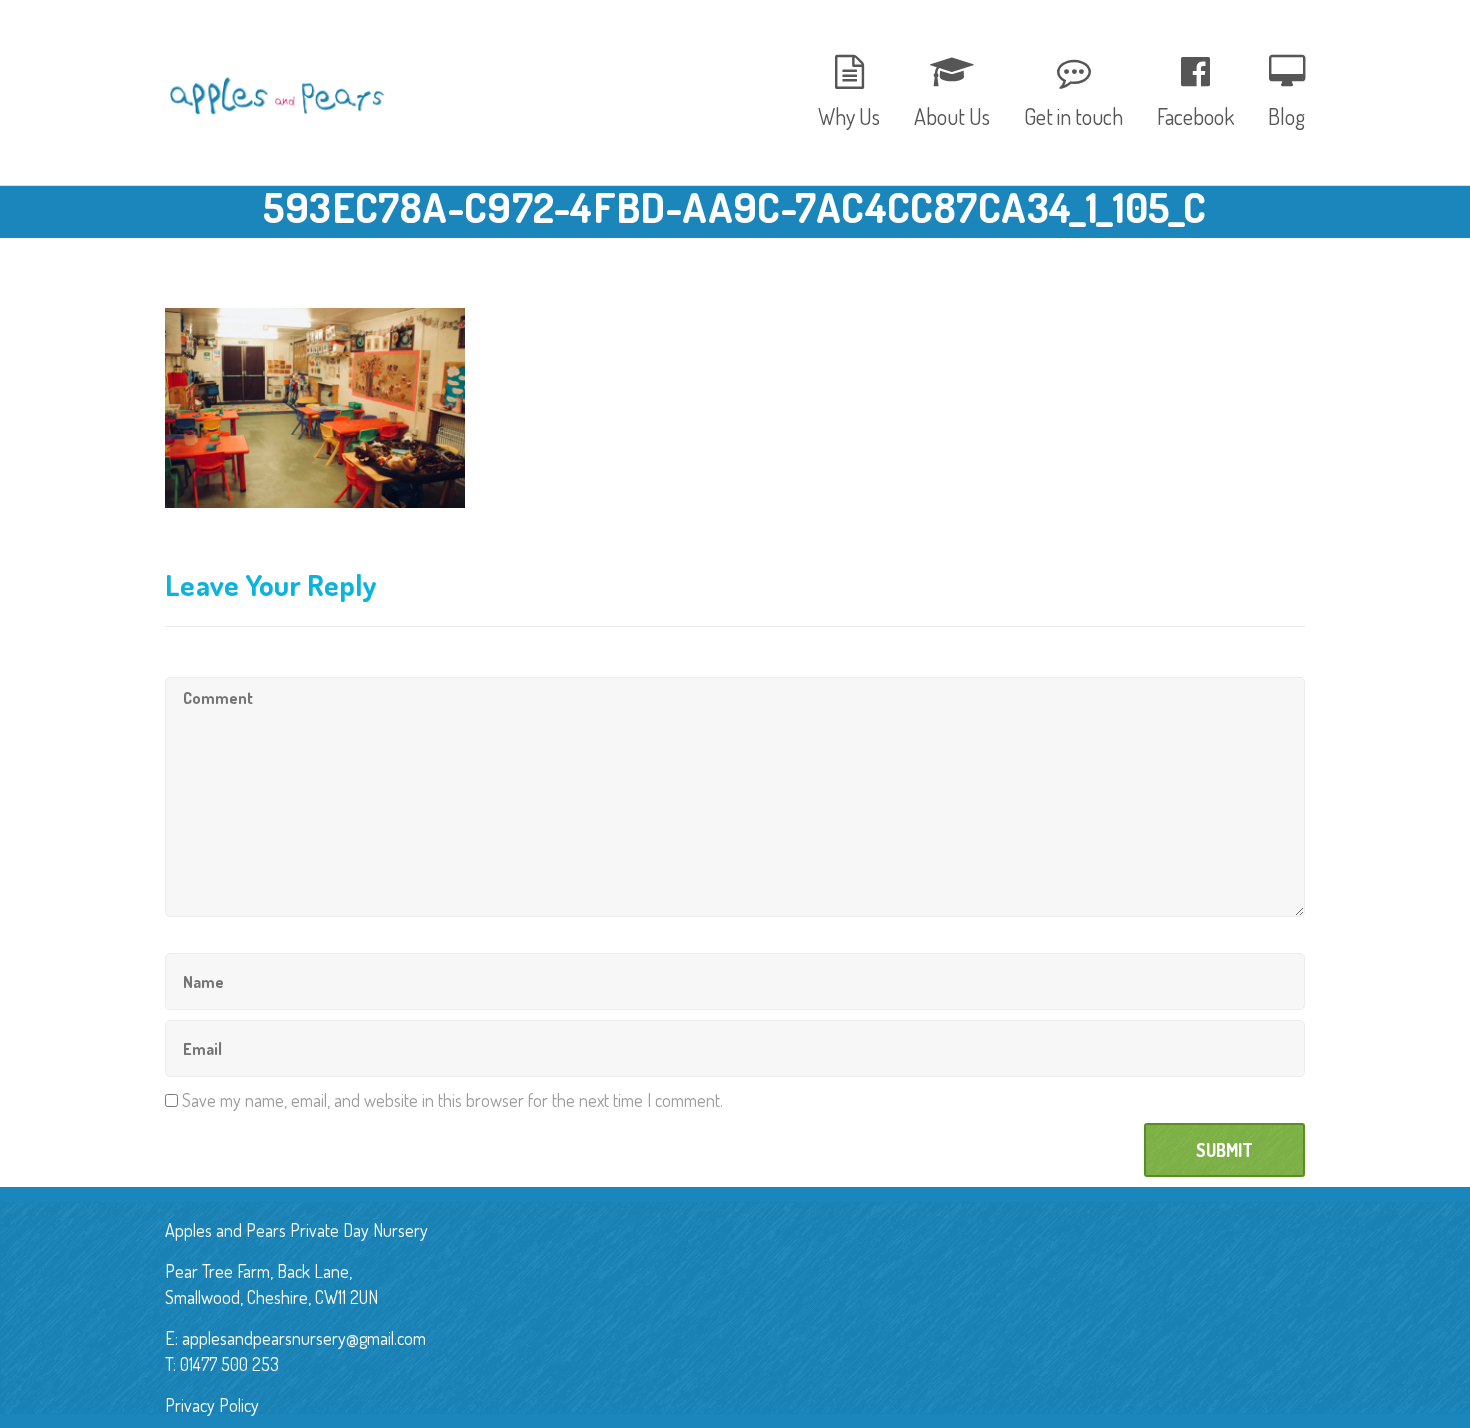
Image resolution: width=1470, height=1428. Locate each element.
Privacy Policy (212, 1405)
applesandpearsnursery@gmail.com (304, 1338)
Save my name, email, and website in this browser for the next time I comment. (452, 1100)
